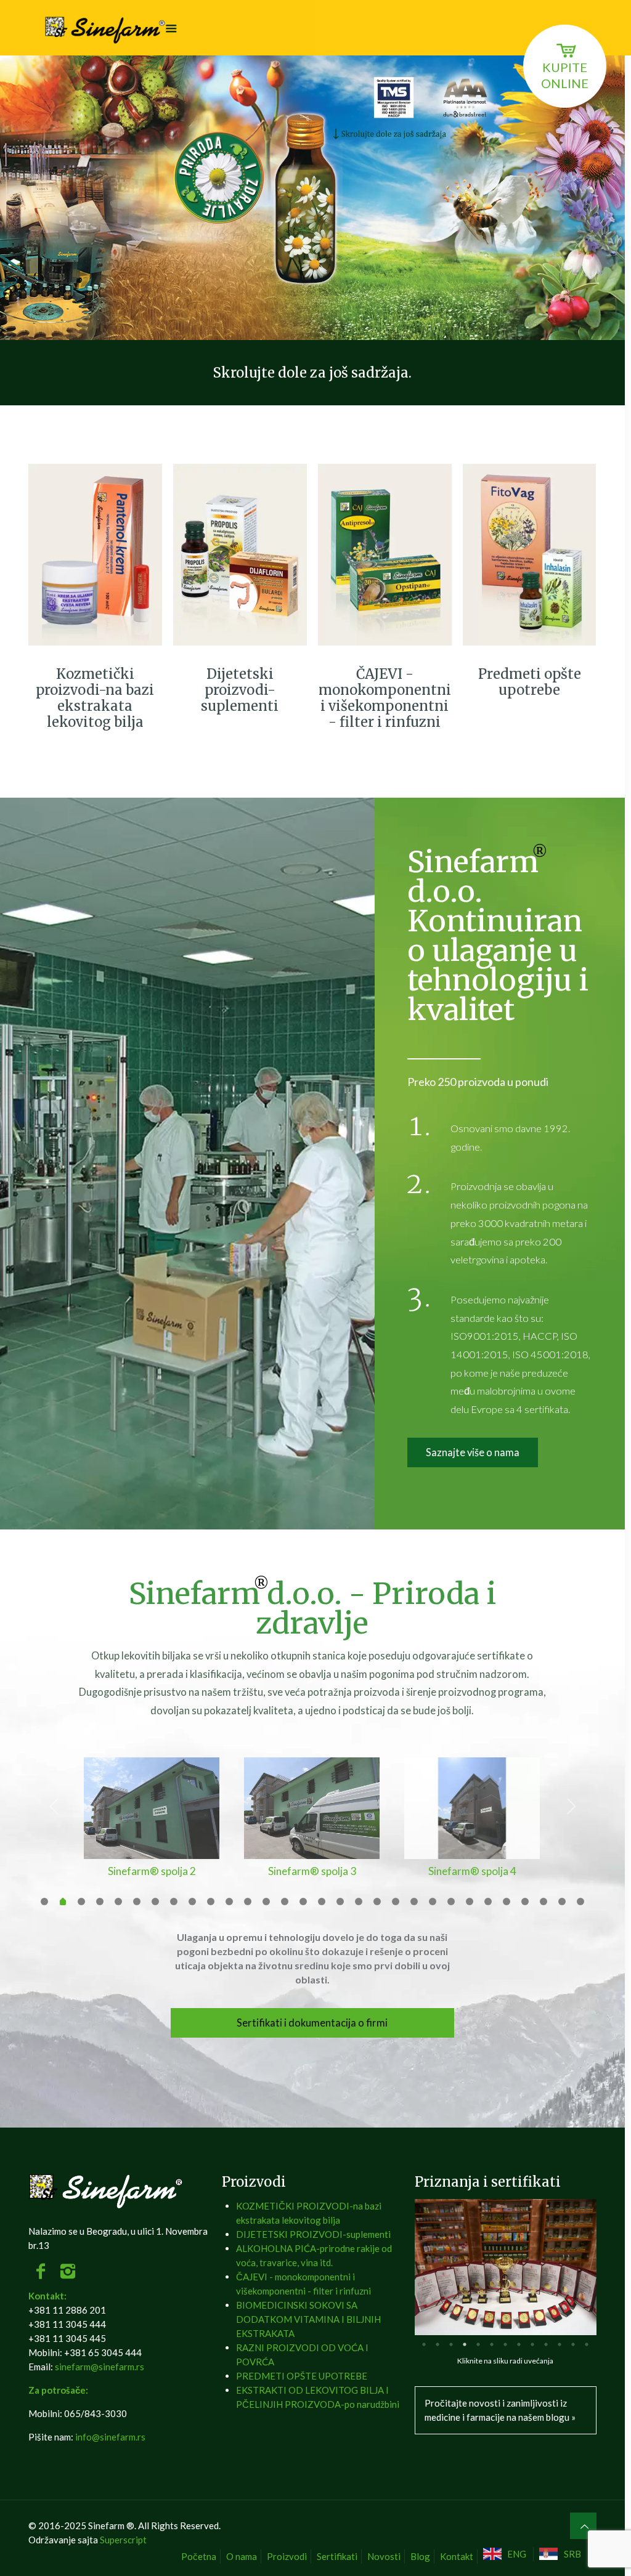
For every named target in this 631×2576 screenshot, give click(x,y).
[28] (543, 1902)
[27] (525, 1902)
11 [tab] (560, 2344)
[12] (248, 1902)
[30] (580, 1902)
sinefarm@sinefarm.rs (100, 2367)
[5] (118, 1902)
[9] (192, 1902)
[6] (137, 1902)
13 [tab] (587, 2344)
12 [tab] (573, 2344)
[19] (377, 1902)
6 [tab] (492, 2344)
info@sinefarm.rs (110, 2437)
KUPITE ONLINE (565, 75)
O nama (242, 2556)
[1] (44, 1902)
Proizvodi (287, 2556)
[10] (211, 1902)
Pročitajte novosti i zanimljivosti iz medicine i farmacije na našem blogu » (500, 2410)
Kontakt (457, 2556)
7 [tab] (505, 2344)
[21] (414, 1902)
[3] (81, 1902)
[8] (174, 1902)
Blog (420, 2556)
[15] (303, 1902)
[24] (470, 1902)
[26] (507, 1902)
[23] (451, 1902)
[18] (359, 1902)
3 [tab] (451, 2344)
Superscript (123, 2540)
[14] (285, 1902)
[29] (562, 1902)
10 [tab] (546, 2344)
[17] (340, 1902)
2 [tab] (438, 2344)
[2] (63, 1903)
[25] (488, 1902)
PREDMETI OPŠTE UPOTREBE (302, 2376)
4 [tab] (465, 2344)
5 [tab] (478, 2344)
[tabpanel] (506, 2267)
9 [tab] (532, 2344)
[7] (155, 1902)
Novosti (384, 2556)
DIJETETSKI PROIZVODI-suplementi (313, 2234)
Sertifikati (337, 2556)
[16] (322, 1902)
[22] (433, 1902)
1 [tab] (424, 2344)
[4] (100, 1902)
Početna (199, 2556)
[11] (229, 1902)
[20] (396, 1902)
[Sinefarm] (107, 28)
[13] (266, 1902)
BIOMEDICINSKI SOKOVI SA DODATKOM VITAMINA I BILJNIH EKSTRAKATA (308, 2319)
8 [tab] (519, 2344)
